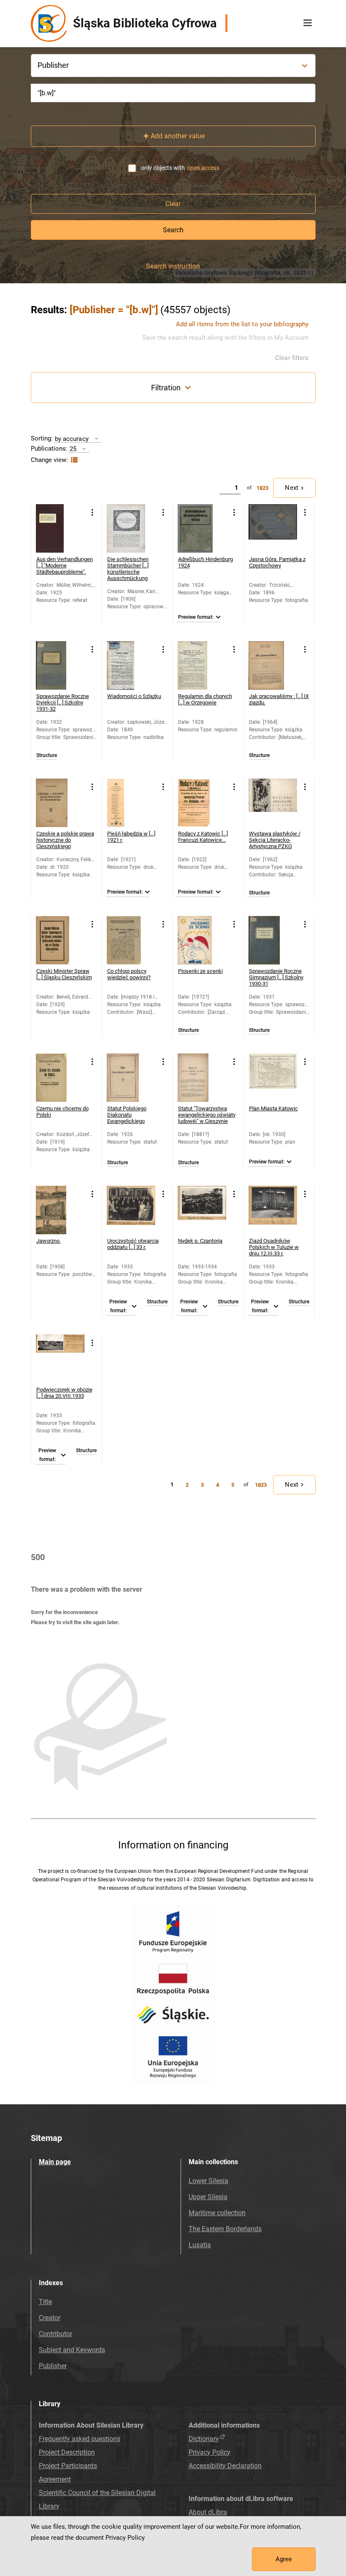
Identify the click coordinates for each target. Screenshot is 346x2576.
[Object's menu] (93, 513)
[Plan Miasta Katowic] (273, 1078)
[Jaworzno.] (60, 1210)
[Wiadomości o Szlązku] (131, 665)
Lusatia (200, 2245)
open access (203, 168)
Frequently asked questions (80, 2439)
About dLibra (208, 2512)
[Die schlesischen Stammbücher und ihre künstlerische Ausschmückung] (131, 528)
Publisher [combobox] (53, 65)
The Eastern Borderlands (225, 2229)
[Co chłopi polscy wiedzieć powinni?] (131, 940)
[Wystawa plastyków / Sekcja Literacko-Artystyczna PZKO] (273, 803)
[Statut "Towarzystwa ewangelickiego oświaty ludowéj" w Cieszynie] (202, 1078)
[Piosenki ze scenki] (202, 940)
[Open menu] (308, 23)
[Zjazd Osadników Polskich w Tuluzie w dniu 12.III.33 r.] (273, 1210)
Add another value (178, 136)
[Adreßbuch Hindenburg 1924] (202, 528)
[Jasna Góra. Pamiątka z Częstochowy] (273, 528)
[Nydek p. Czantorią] (202, 1210)
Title (45, 2302)
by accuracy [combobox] (72, 439)
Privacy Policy (209, 2452)
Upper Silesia (208, 2197)
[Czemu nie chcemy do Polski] (60, 1078)
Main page (55, 2162)
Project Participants (68, 2466)
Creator (50, 2318)
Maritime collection (217, 2213)
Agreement (55, 2479)
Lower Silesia (208, 2181)
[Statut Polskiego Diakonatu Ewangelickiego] (131, 1078)
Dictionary (204, 2439)
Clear (173, 204)
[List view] (73, 460)
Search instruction (173, 266)
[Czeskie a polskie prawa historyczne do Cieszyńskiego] (60, 803)
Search (173, 230)
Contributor (55, 2334)
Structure (47, 756)
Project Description (67, 2452)
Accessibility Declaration (225, 2466)
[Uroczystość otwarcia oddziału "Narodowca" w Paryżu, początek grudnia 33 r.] (131, 1210)
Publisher (53, 2366)
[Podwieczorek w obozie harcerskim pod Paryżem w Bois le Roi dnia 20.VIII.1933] (60, 1359)
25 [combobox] (73, 449)
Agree (284, 2559)
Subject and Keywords (72, 2350)
